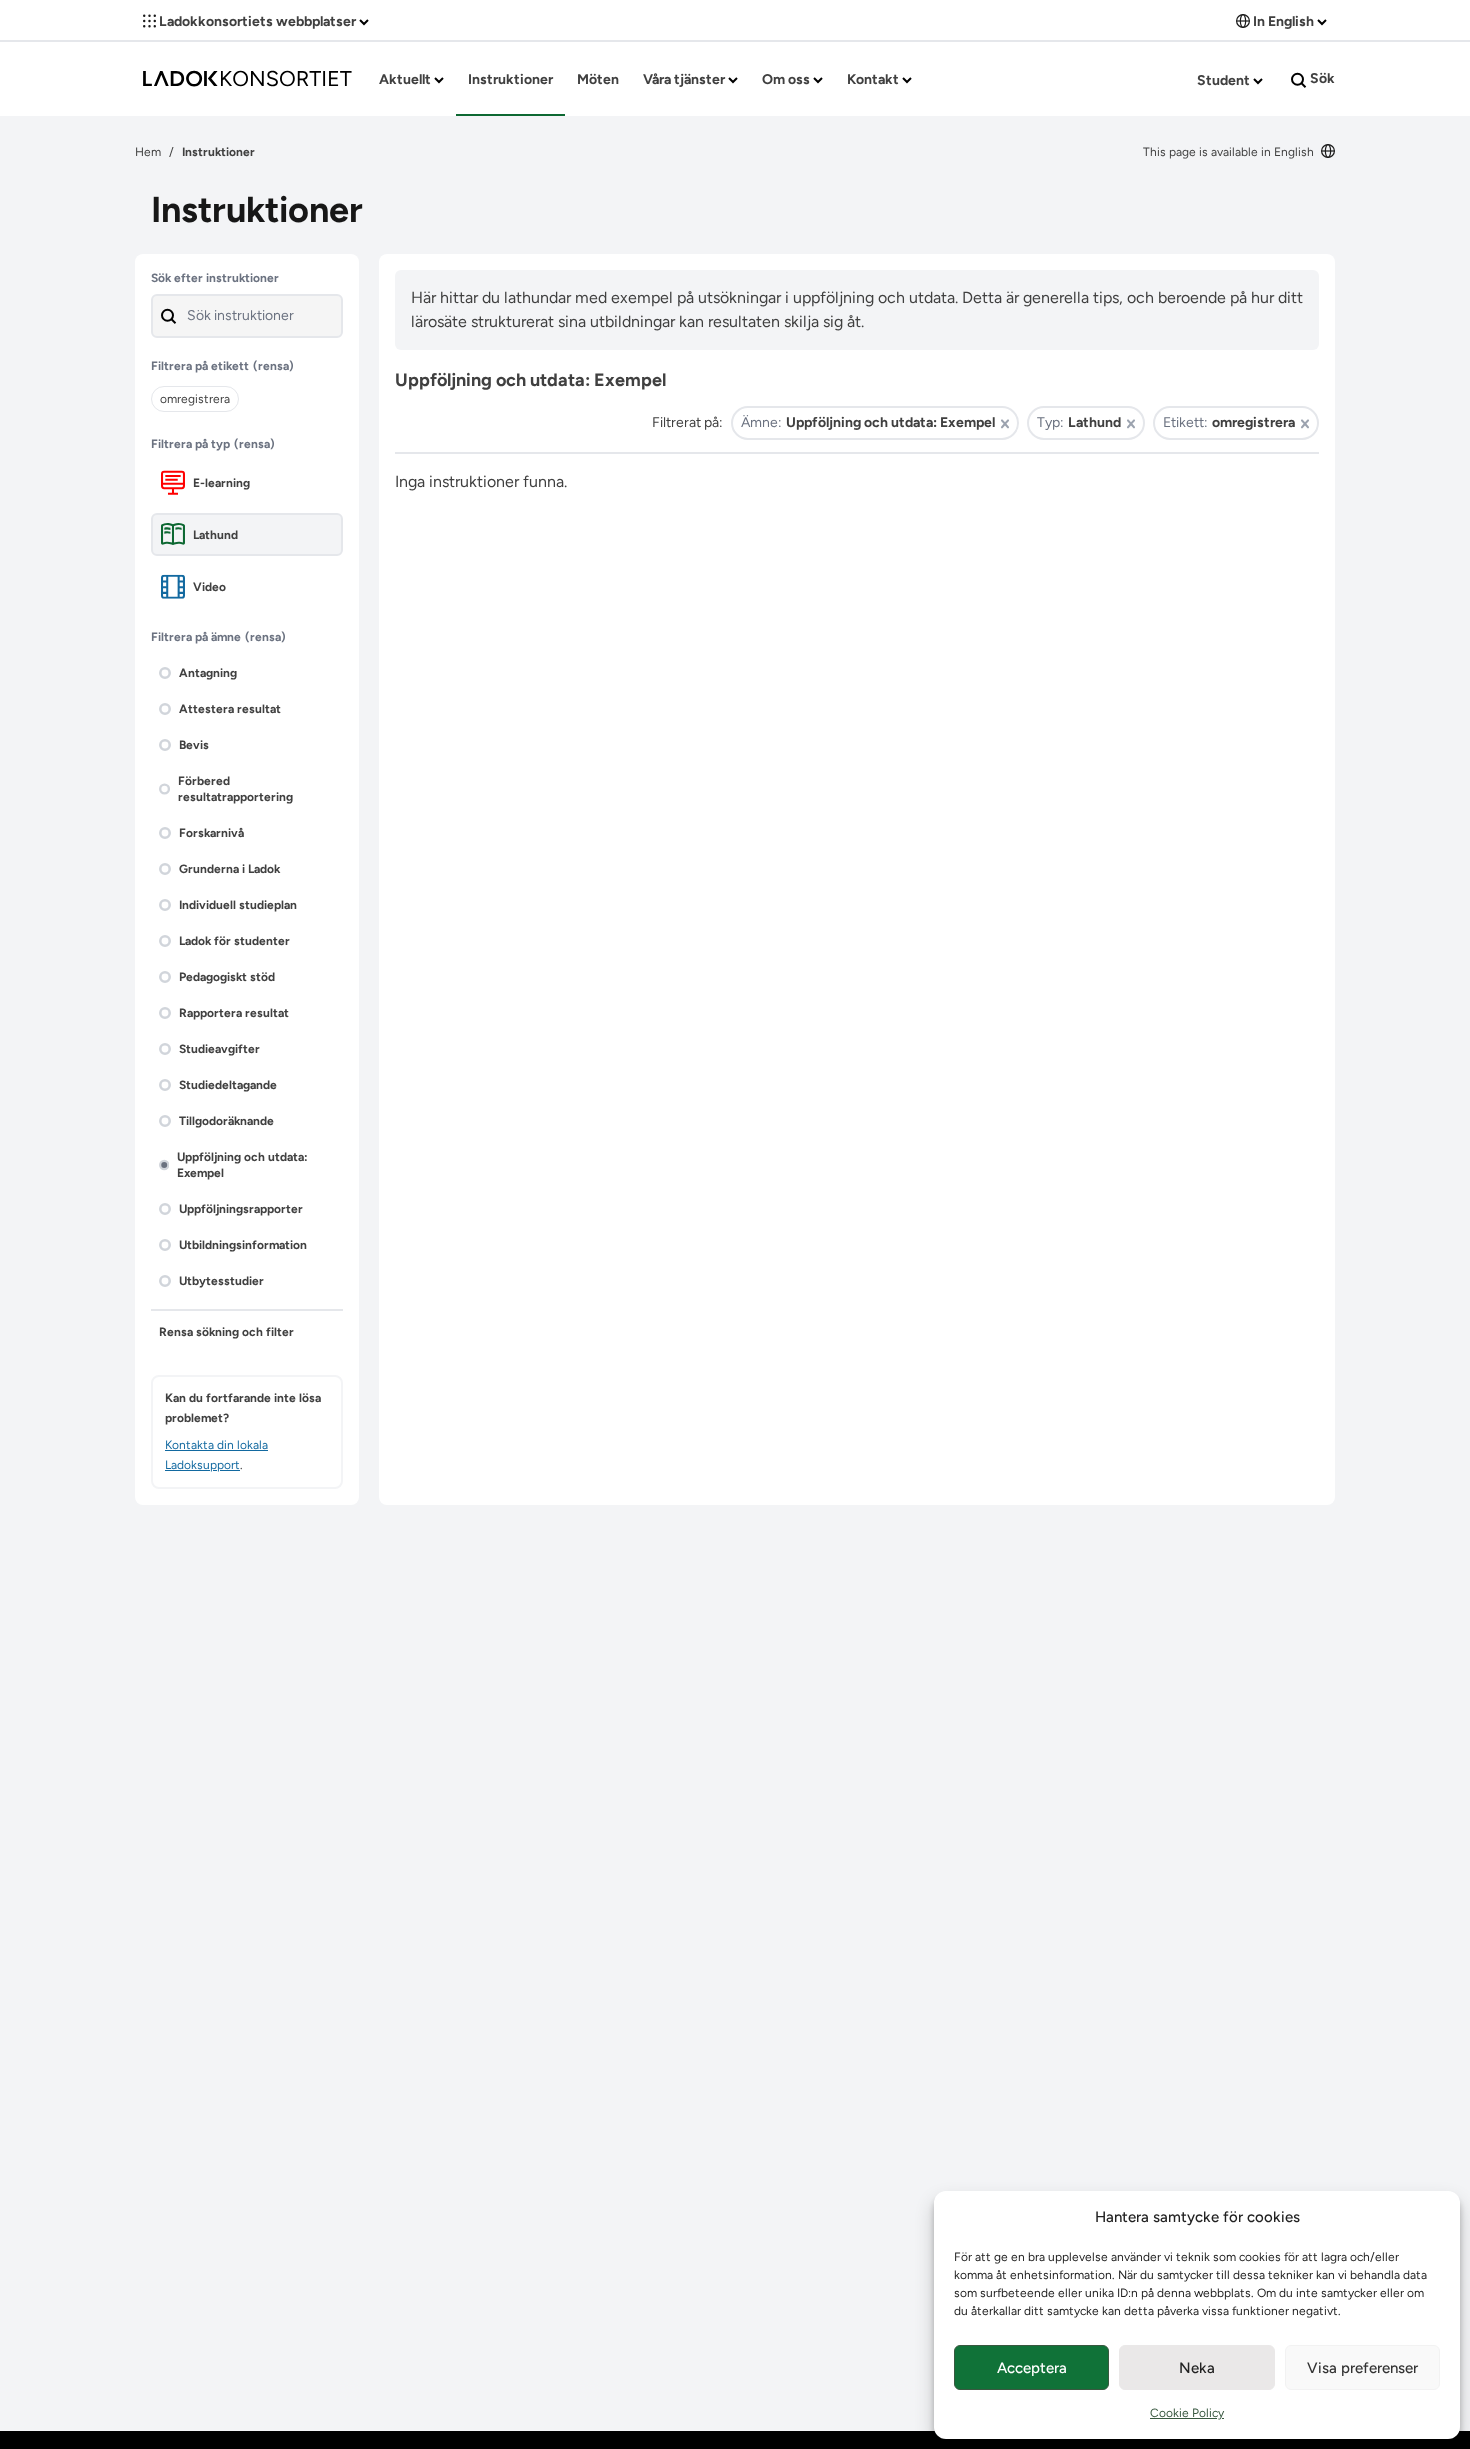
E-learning (221, 483)
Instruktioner (510, 79)
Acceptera (1032, 2368)
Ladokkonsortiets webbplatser (257, 21)
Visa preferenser (1362, 2368)
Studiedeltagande (228, 1085)
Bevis (194, 745)
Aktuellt (406, 79)
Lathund (215, 535)
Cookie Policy (1187, 2413)
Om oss (787, 79)
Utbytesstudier (221, 1281)
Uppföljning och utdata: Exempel (242, 1165)
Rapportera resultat (234, 1013)
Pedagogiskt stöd (227, 977)
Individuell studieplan (238, 905)
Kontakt (874, 79)
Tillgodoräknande (226, 1121)
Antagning (208, 673)
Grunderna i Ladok (229, 869)
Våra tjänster (685, 79)
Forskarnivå (211, 833)
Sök (1321, 78)
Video (209, 587)
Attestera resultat (230, 709)
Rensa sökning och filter (226, 1332)
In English (1283, 21)
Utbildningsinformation (243, 1245)
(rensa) (273, 366)
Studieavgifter (219, 1049)
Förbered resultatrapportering (235, 789)
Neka (1197, 2368)
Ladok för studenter (234, 941)
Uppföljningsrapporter (241, 1209)
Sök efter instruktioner (215, 278)
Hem (148, 152)
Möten (598, 79)
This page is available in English (1230, 152)
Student (1225, 80)
